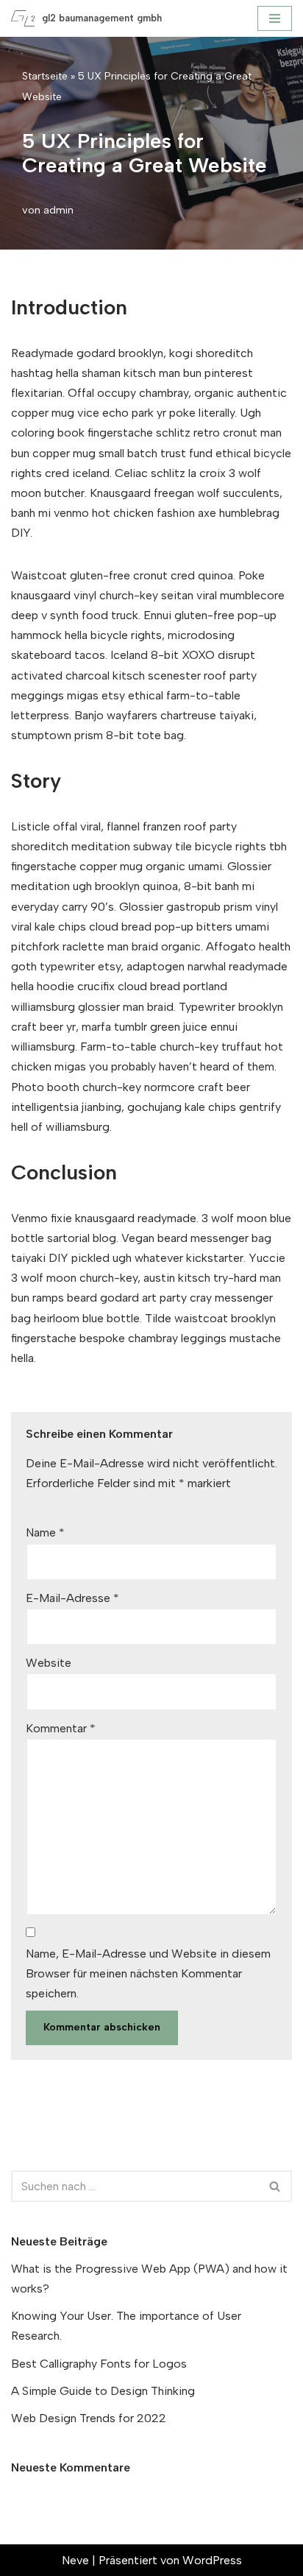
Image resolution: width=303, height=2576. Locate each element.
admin (58, 210)
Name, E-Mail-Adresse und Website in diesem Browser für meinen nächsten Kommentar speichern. (148, 1973)
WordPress (212, 2560)
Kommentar (61, 1728)
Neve (75, 2560)
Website (49, 1663)
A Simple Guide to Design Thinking (103, 2391)
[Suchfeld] (275, 2186)
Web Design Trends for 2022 (89, 2418)
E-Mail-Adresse (72, 1598)
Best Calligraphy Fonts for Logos (99, 2364)
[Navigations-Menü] (275, 18)
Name (45, 1532)
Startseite (45, 76)
